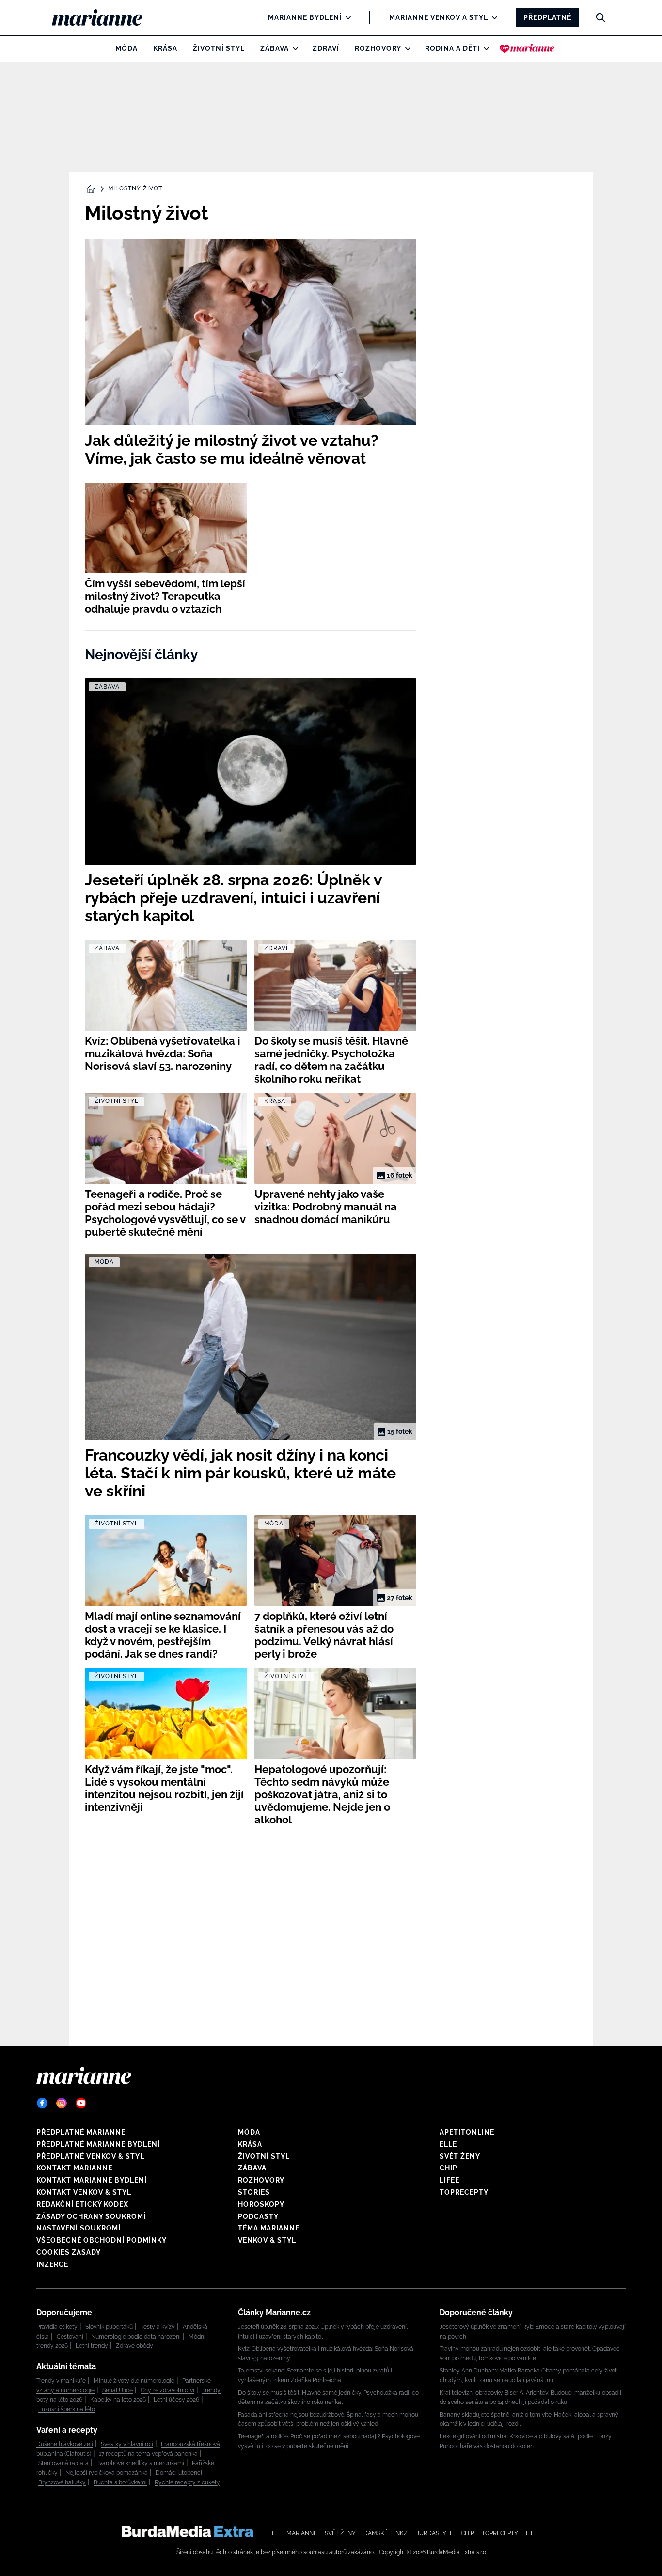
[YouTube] (81, 2103)
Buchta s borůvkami (120, 2482)
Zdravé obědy (134, 2346)
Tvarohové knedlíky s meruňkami (140, 2463)
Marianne (302, 2533)
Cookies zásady (69, 2252)
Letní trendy (92, 2346)
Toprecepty (464, 2192)
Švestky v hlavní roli (127, 2444)
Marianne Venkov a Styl (439, 17)
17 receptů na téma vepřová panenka (148, 2454)
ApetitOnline (467, 2132)
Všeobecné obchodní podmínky (102, 2240)
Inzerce (52, 2264)
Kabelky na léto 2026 (118, 2400)
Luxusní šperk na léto (67, 2409)
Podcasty (258, 2216)
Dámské (376, 2533)
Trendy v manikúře (61, 2381)
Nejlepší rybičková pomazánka (107, 2473)
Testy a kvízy (158, 2327)
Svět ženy (460, 2156)
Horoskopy (261, 2204)
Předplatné (547, 17)
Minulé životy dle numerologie (134, 2381)
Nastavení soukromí (79, 2228)
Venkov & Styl (267, 2240)
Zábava (275, 48)
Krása (165, 48)
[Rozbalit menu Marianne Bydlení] (346, 17)
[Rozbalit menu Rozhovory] (405, 48)
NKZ (402, 2533)
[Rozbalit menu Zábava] (293, 48)
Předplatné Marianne (81, 2132)
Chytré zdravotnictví (167, 2390)
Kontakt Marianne (74, 2168)
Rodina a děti (452, 48)
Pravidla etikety (57, 2327)
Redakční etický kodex (82, 2204)
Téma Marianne (269, 2228)
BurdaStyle (434, 2533)
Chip (449, 2168)
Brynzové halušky (62, 2482)
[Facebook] (42, 2103)
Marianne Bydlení (305, 17)
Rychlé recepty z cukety (187, 2482)
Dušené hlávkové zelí (65, 2444)
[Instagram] (62, 2103)
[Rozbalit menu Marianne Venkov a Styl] (492, 17)
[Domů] (105, 17)
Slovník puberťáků (109, 2327)
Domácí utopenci (179, 2473)
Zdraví (326, 48)
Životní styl (219, 48)
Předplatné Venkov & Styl (90, 2156)
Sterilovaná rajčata (63, 2463)
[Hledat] (600, 17)
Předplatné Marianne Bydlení (98, 2144)
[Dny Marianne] (527, 48)
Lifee (449, 2180)
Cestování (70, 2337)
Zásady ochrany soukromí (91, 2216)
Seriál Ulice (118, 2390)
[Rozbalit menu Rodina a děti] (484, 48)
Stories (254, 2192)
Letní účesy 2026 (176, 2400)
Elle (448, 2144)
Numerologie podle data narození (136, 2337)
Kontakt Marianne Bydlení (92, 2180)
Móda (126, 48)
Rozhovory (378, 48)
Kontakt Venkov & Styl (84, 2192)
